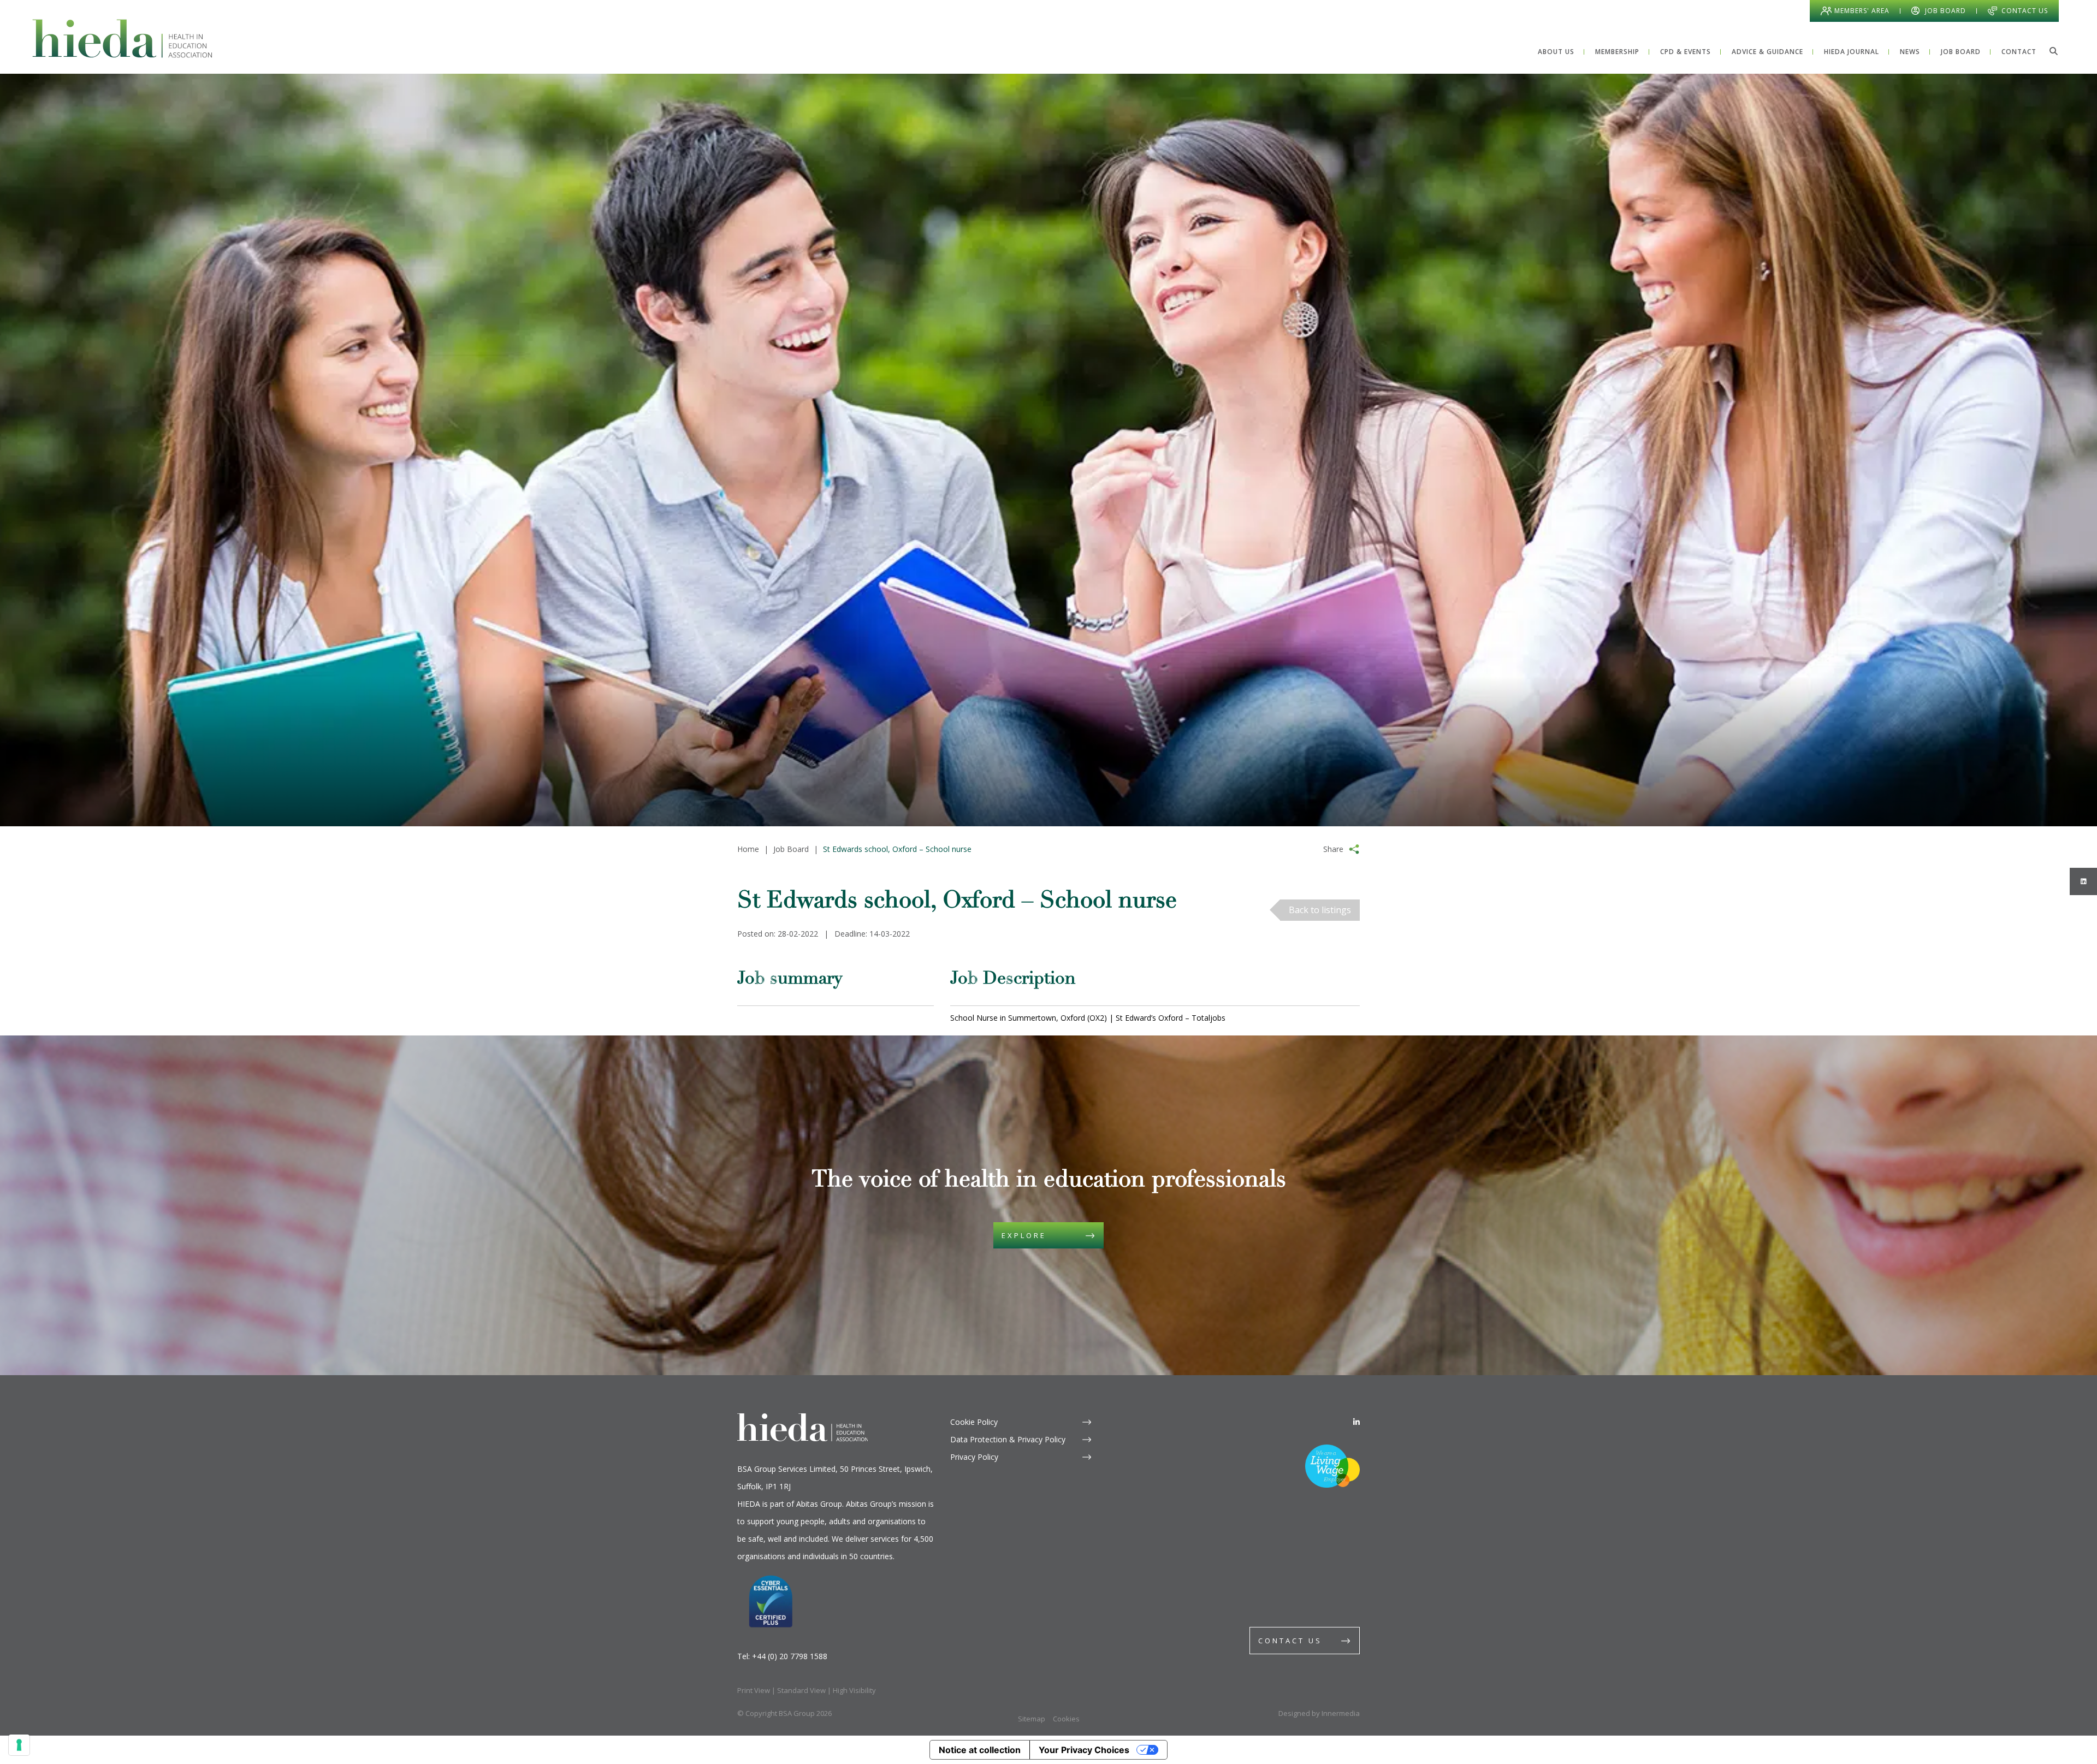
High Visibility (854, 1690)
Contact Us (2025, 11)
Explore (1024, 1235)
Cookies (1066, 1719)
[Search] (2053, 51)
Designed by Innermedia (1319, 1713)
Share (1333, 849)
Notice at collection (980, 1750)
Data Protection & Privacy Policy (1008, 1439)
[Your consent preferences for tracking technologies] (19, 1745)
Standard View (801, 1690)
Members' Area (1862, 11)
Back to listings (1320, 910)
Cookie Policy (974, 1422)
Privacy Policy (974, 1457)
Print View (754, 1690)
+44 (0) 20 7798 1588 (790, 1656)
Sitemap (1032, 1719)
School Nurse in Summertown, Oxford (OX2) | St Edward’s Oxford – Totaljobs (1088, 1018)
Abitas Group (819, 1504)
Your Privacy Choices (1084, 1750)
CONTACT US (1290, 1641)
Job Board (1945, 11)
